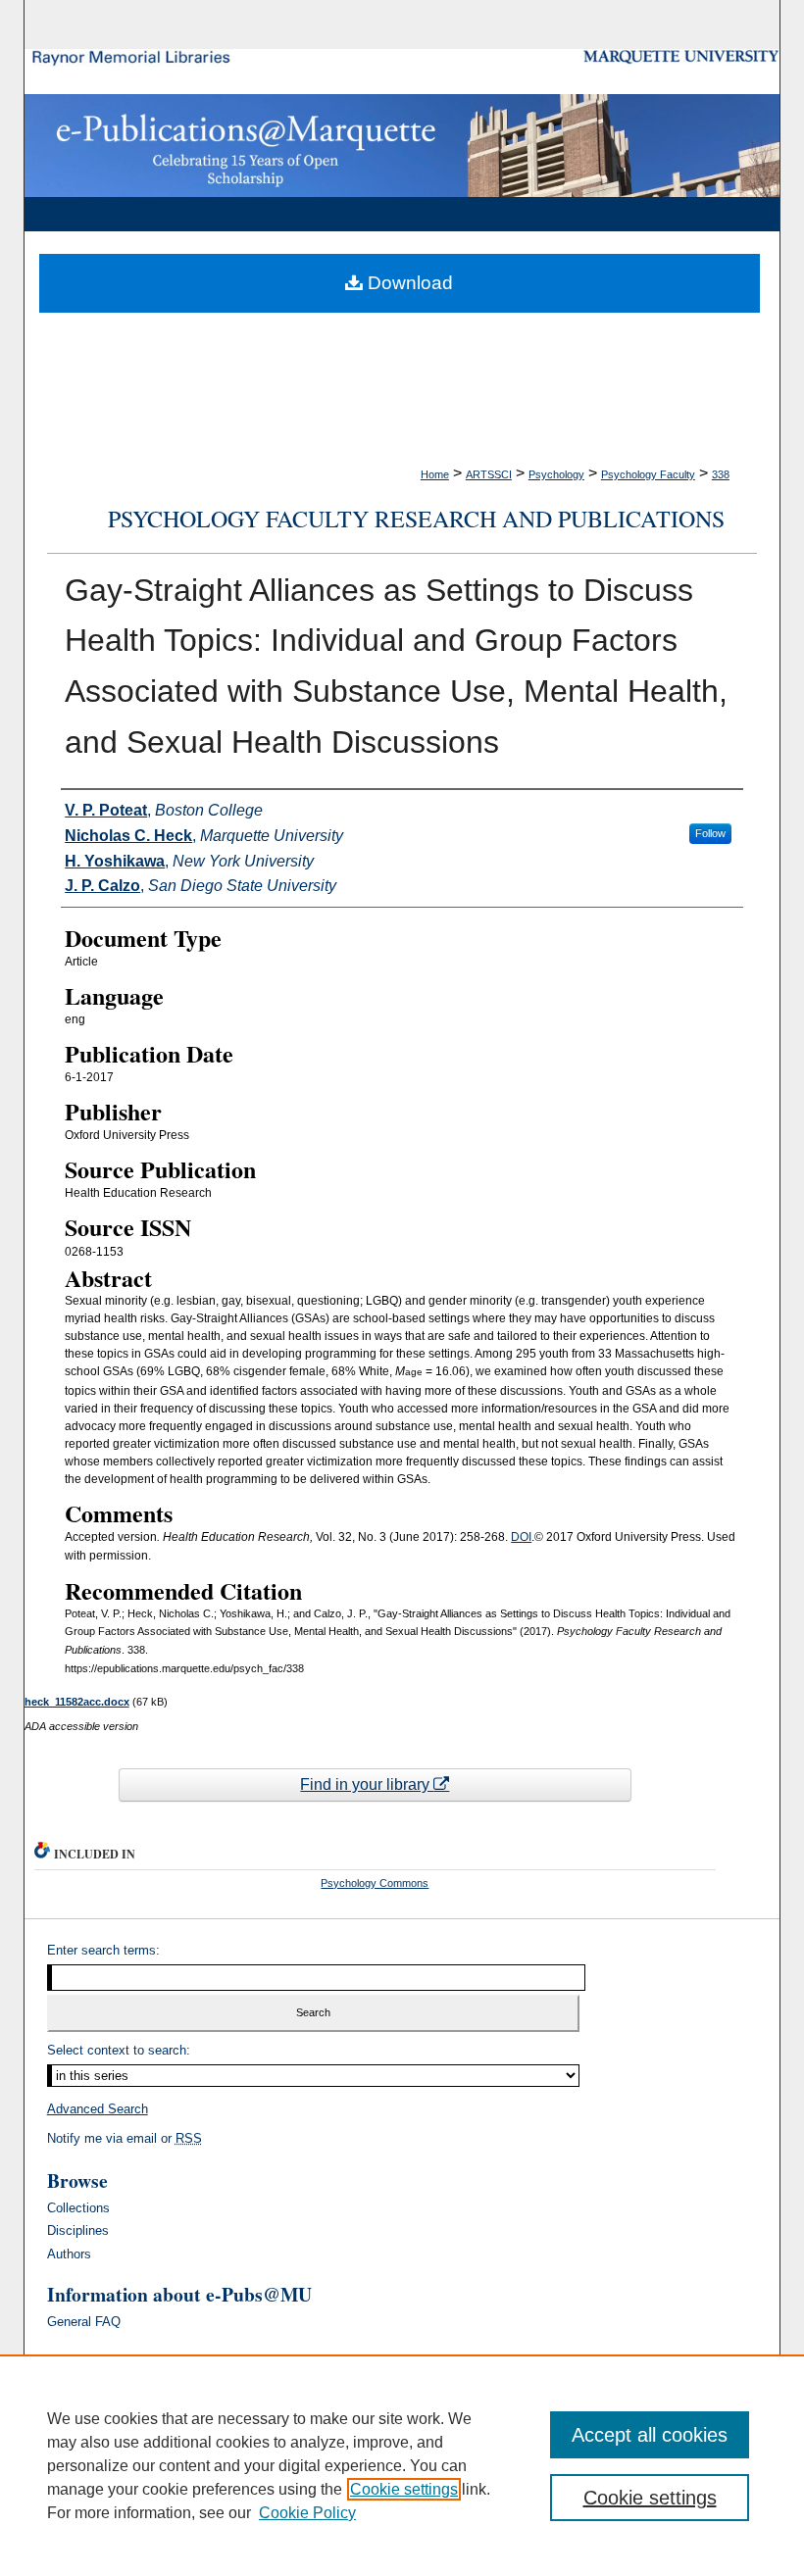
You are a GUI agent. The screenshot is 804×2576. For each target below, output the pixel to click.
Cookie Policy (307, 2513)
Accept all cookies (650, 2435)
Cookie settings (404, 2489)
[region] (402, 2465)
